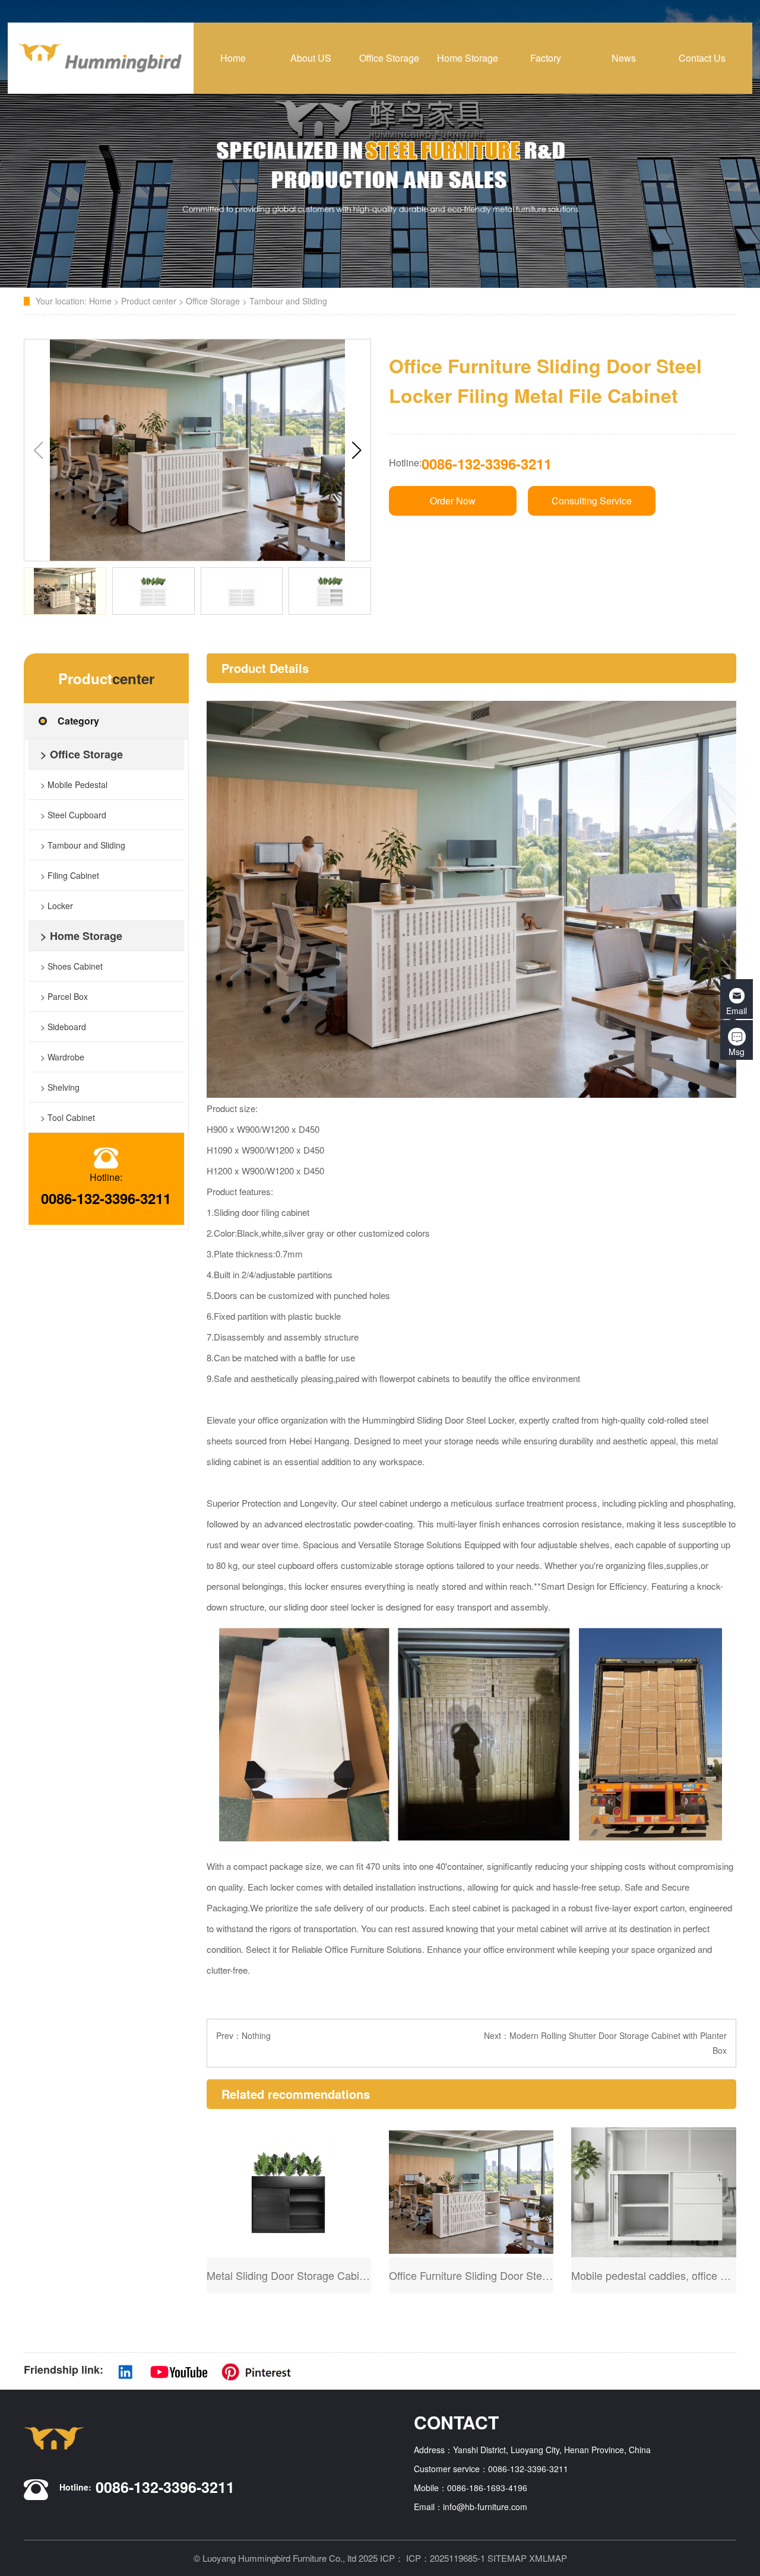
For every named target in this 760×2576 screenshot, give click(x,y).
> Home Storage (81, 936)
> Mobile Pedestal (74, 784)
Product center (149, 301)
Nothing (256, 2035)
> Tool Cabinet (68, 1117)
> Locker (57, 906)
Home (100, 301)
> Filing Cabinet (70, 875)
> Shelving (60, 1087)
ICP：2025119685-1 (446, 2558)
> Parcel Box (64, 996)
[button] (357, 450)
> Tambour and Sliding (83, 845)
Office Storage (213, 301)
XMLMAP (548, 2558)
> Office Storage (82, 754)
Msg (737, 1052)
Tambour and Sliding (288, 301)
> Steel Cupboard (73, 815)
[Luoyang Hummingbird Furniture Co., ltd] (101, 58)
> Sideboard (63, 1027)
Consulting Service (592, 501)
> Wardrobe (62, 1057)
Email (737, 1011)
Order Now (453, 501)
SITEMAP (507, 2558)
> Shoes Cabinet (72, 966)
